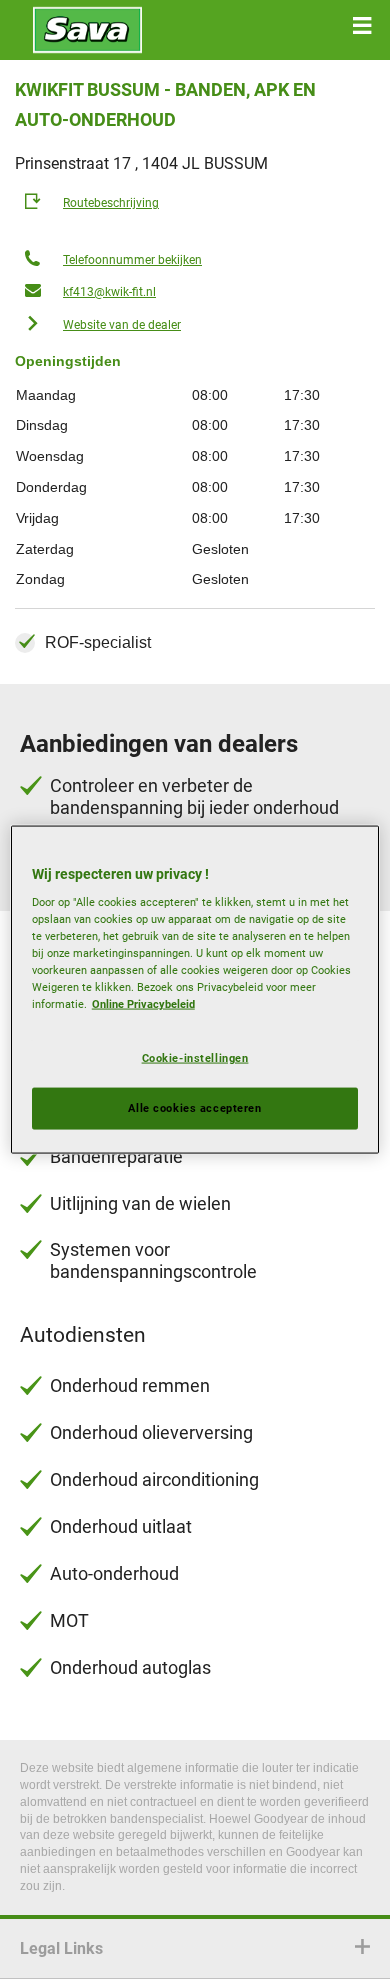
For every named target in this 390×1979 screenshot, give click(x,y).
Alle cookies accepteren (194, 1108)
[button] (362, 26)
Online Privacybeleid (143, 1004)
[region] (195, 989)
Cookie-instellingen (195, 1057)
